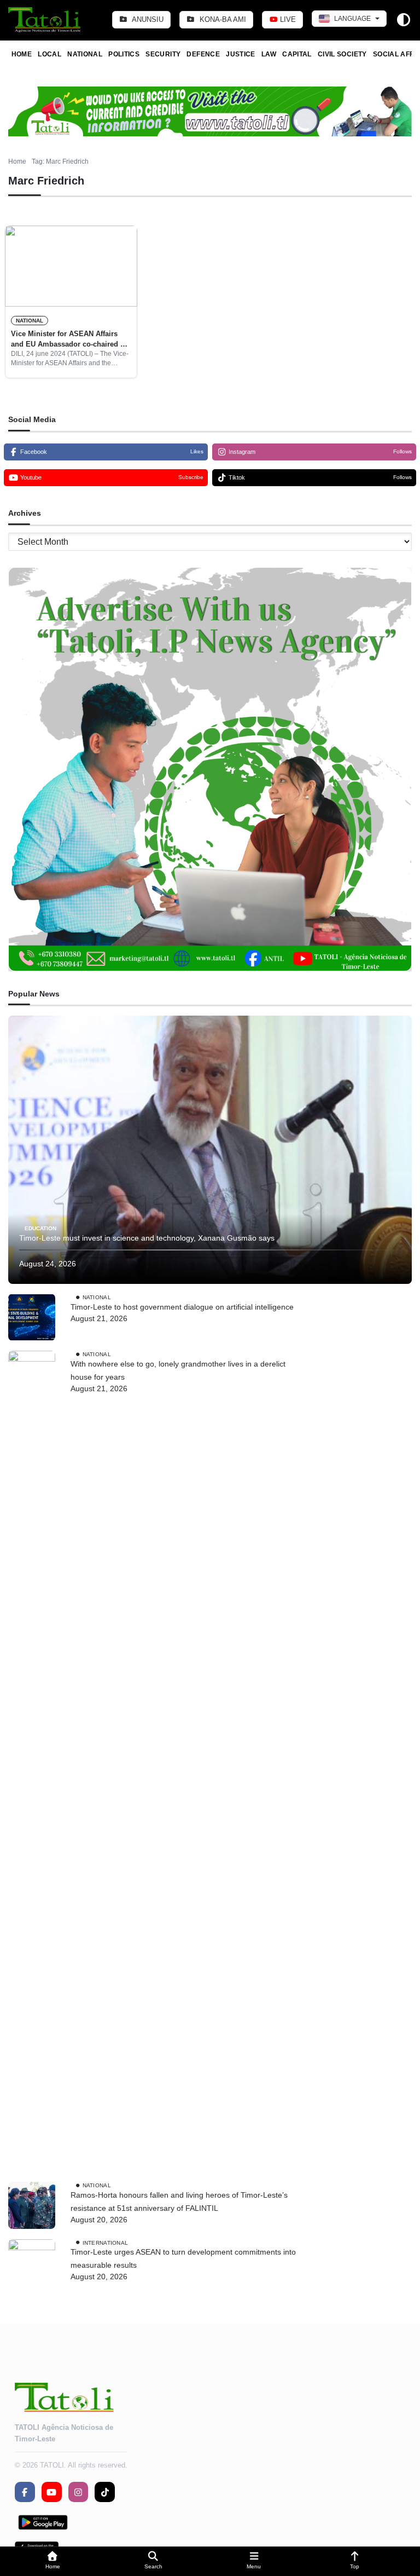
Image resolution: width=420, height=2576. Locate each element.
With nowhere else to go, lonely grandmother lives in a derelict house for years (178, 1370)
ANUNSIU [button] (147, 19)
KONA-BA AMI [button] (222, 19)
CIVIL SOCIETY (342, 54)
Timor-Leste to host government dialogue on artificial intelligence (182, 1307)
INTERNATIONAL (106, 2242)
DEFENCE (203, 54)
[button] (52, 2561)
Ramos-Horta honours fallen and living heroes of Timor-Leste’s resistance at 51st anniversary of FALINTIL (179, 2202)
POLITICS (124, 54)
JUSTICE (241, 54)
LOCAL (49, 54)
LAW (269, 54)
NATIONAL (85, 54)
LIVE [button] (287, 19)
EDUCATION (40, 1228)
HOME (22, 54)
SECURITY (163, 54)
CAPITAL (297, 54)
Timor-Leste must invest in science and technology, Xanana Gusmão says (147, 1238)
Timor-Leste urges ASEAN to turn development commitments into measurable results (183, 2258)
